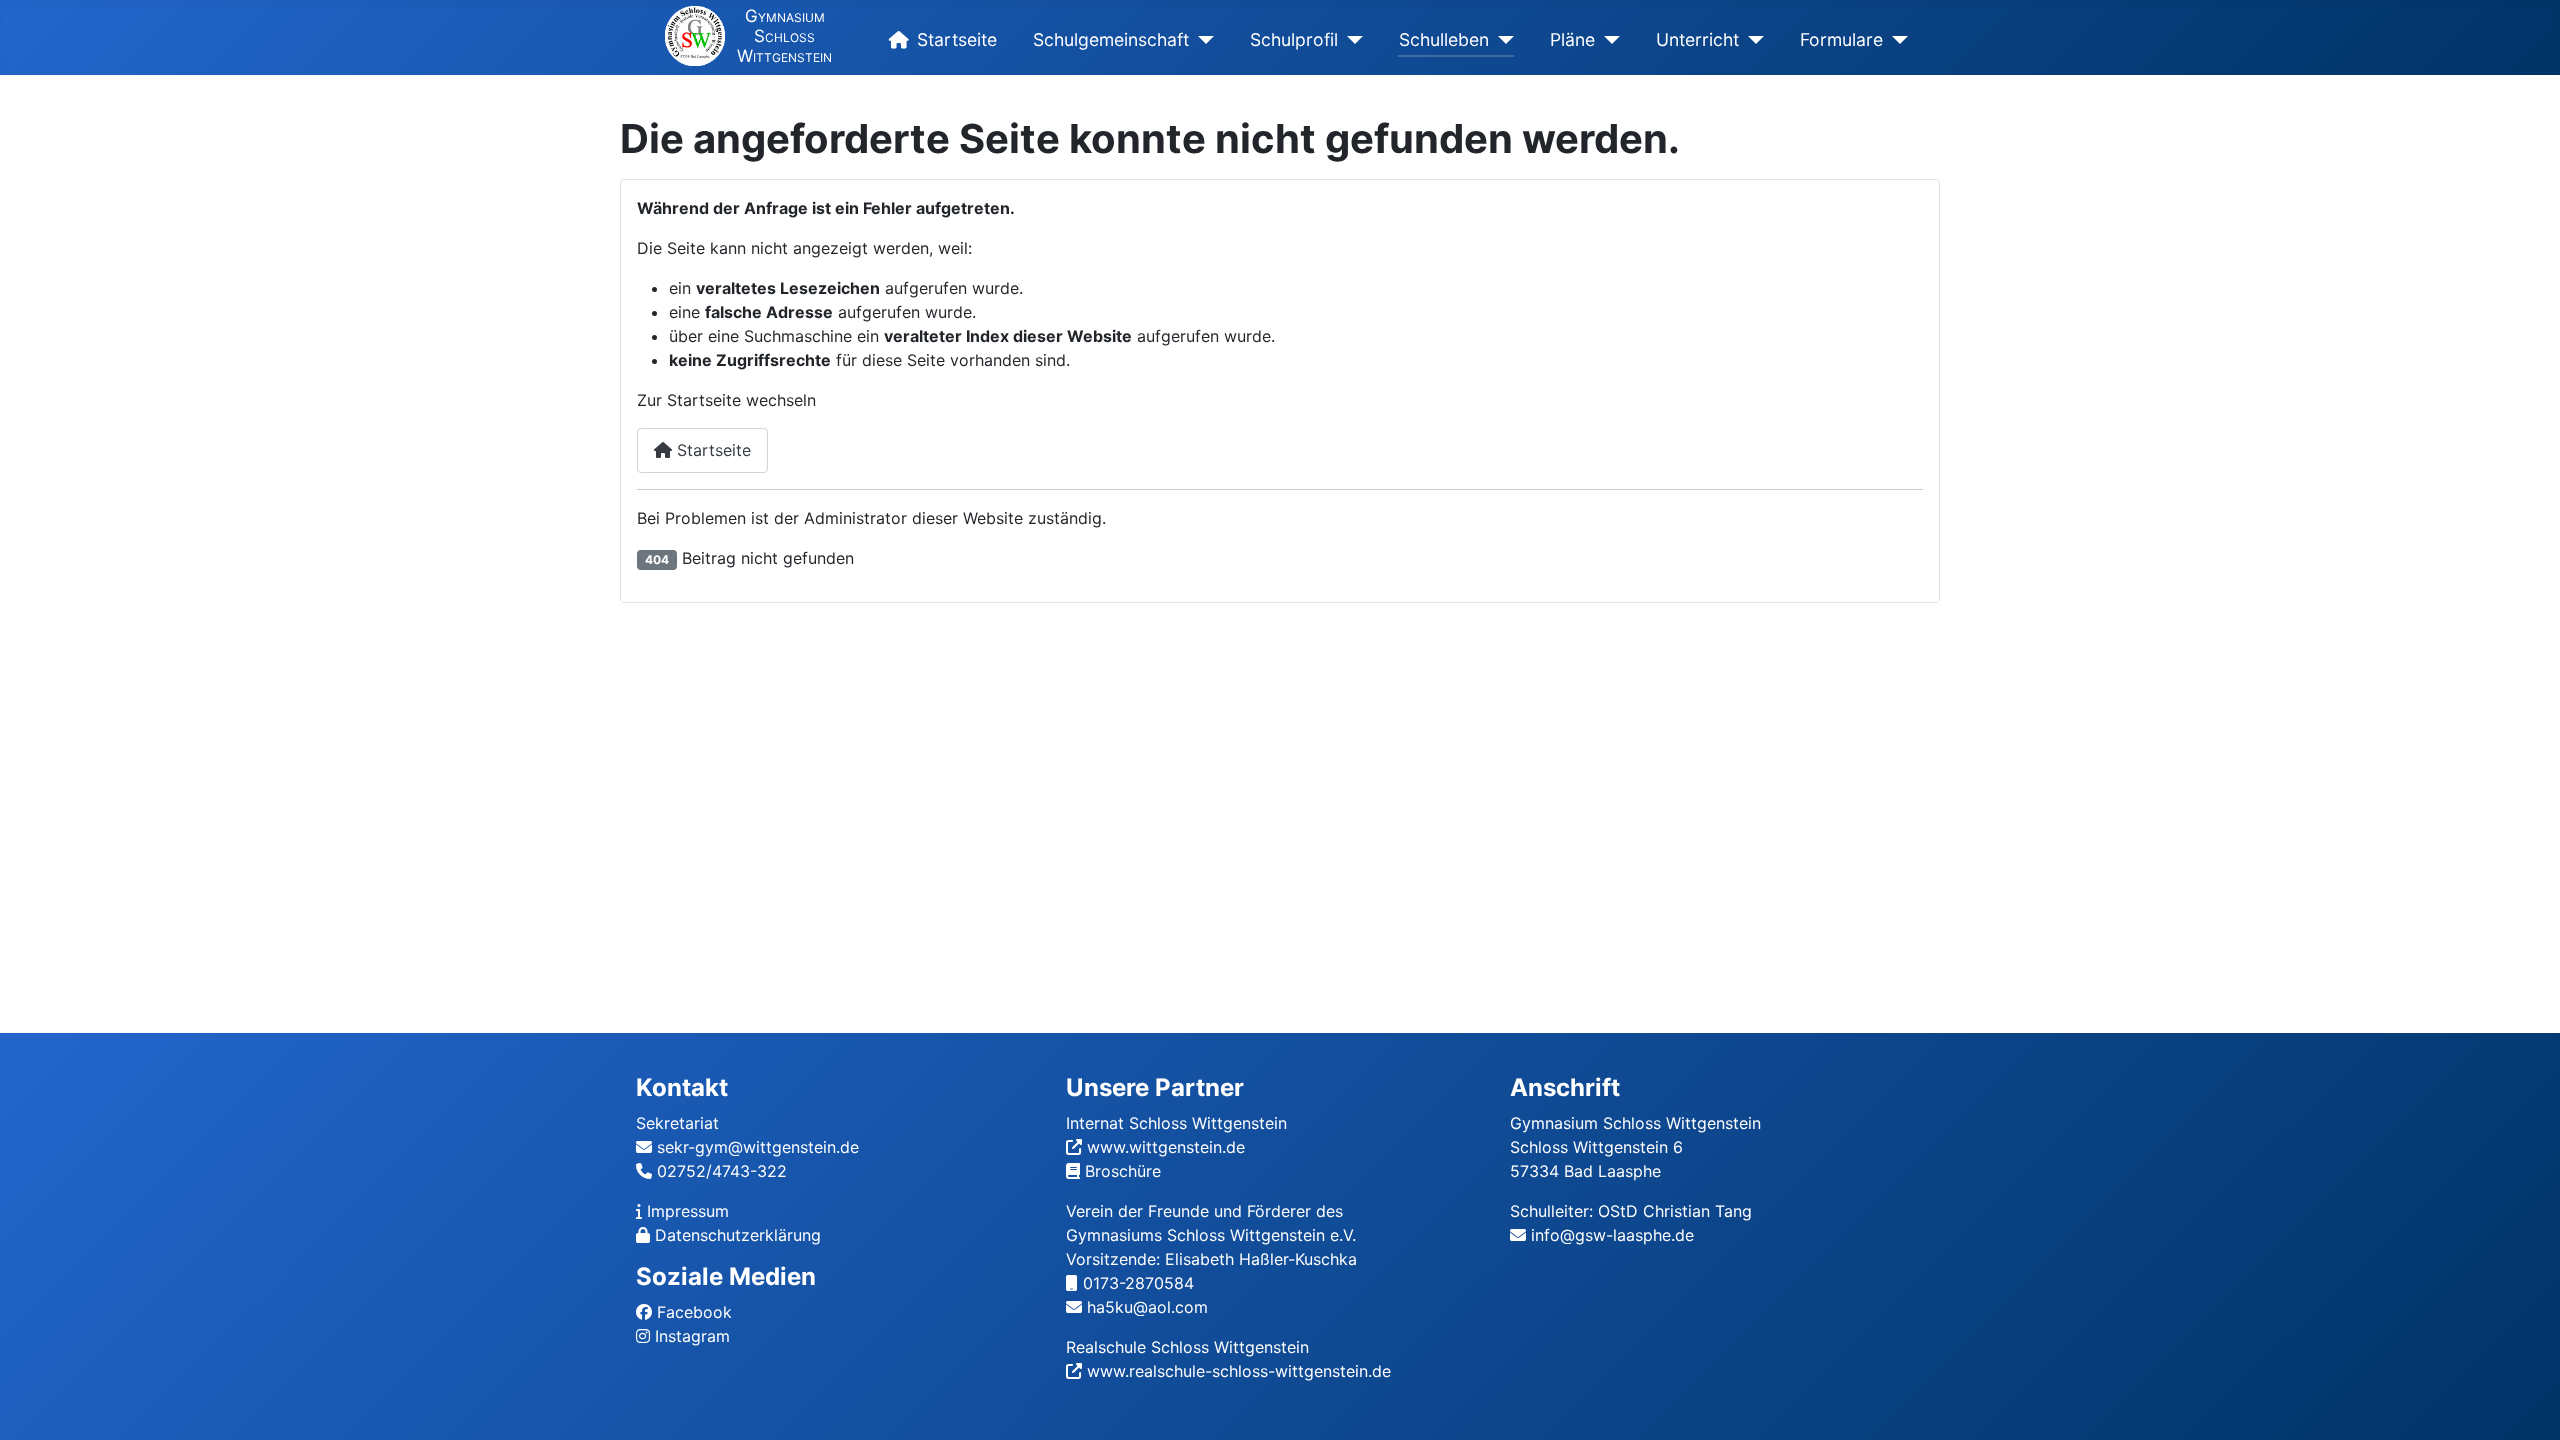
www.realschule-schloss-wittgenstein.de (1239, 1371)
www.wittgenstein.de (1166, 1147)
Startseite (957, 39)
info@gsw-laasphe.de (1612, 1235)
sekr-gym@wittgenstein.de (758, 1147)
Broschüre (1123, 1171)
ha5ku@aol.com (1147, 1307)
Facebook (694, 1312)
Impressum (688, 1211)
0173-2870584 (1138, 1283)
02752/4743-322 (722, 1171)
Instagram (692, 1336)
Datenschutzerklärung (738, 1235)
